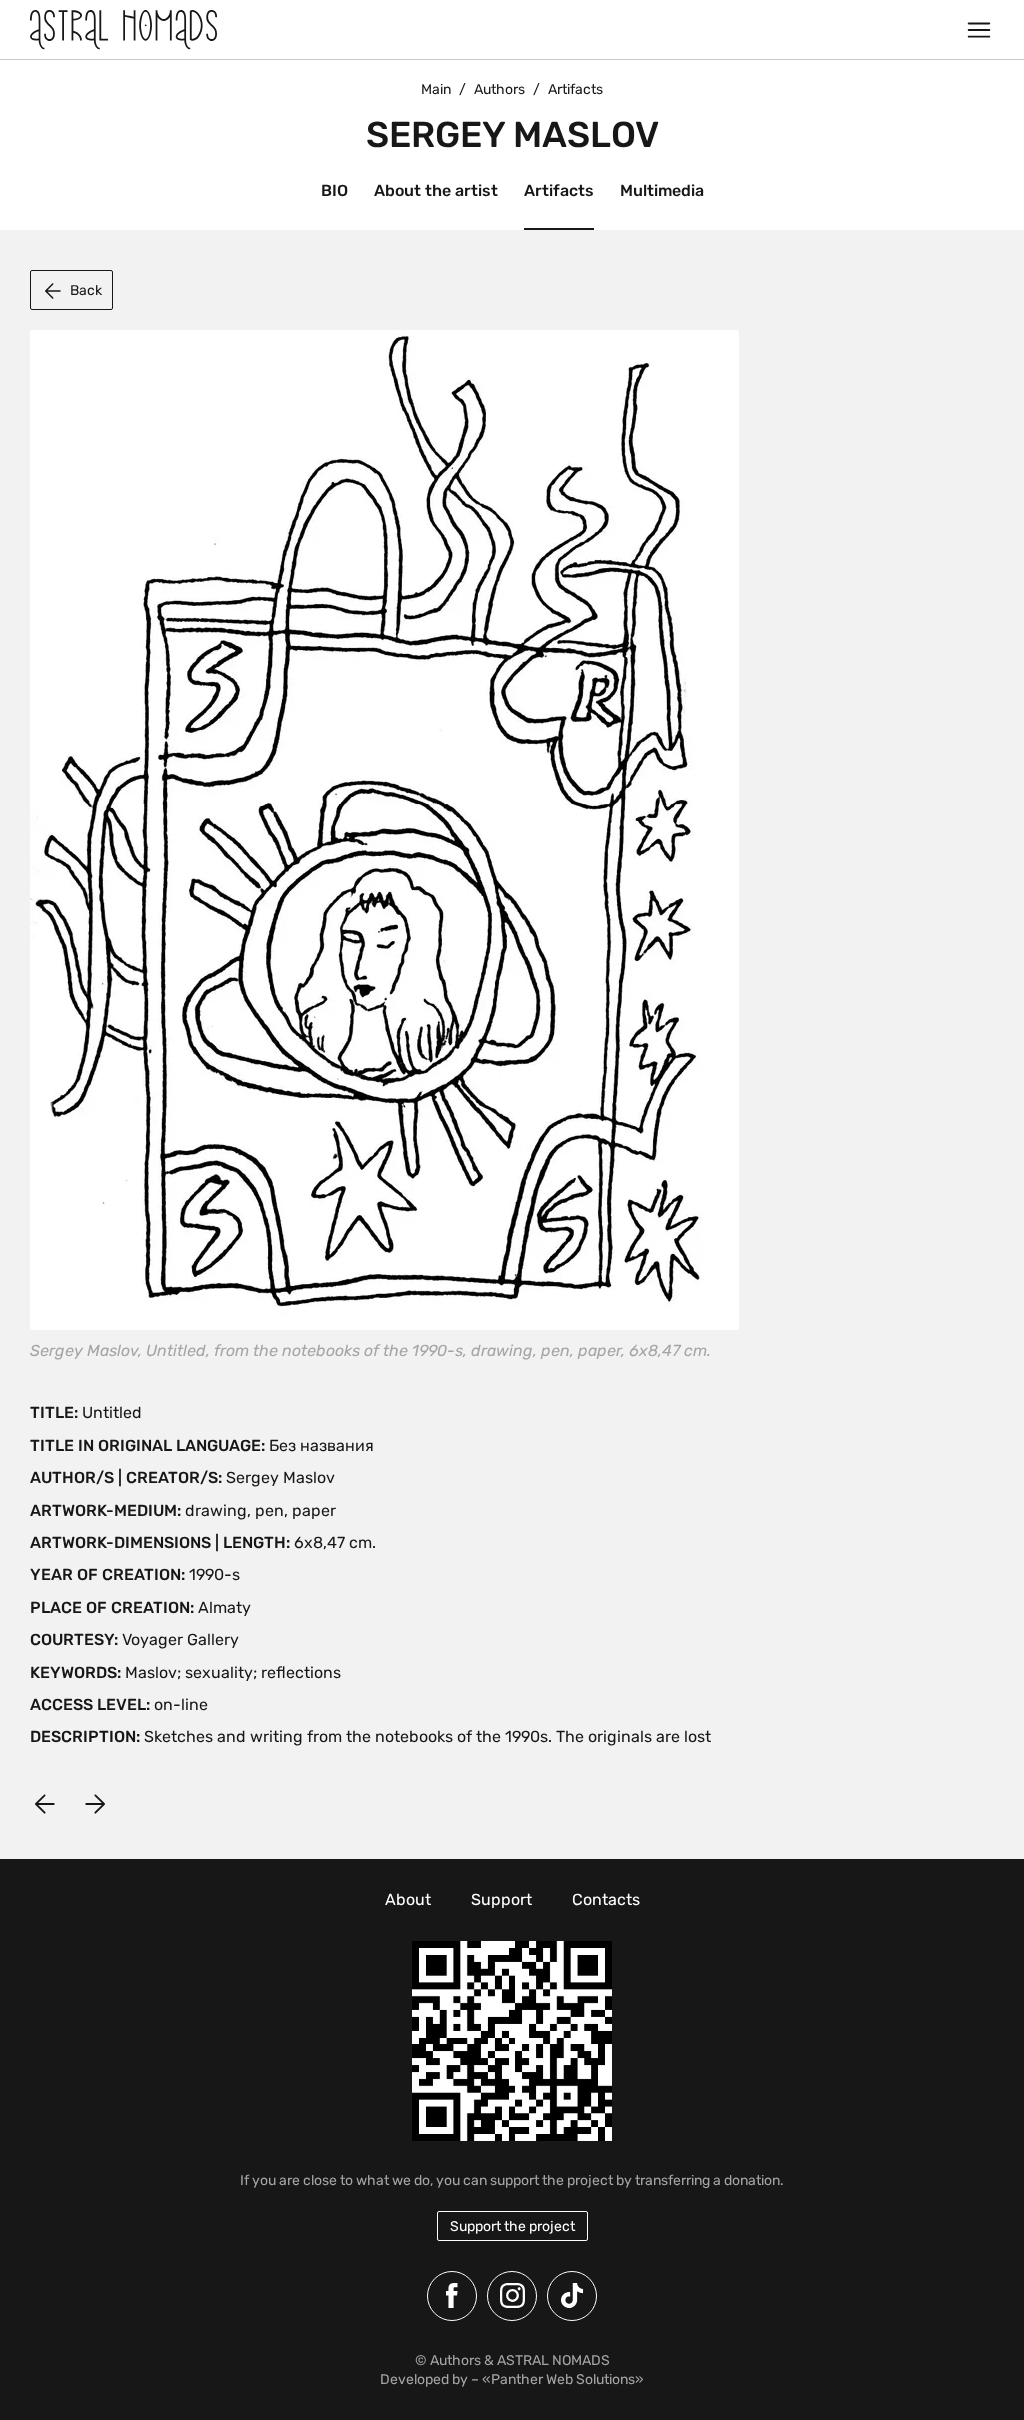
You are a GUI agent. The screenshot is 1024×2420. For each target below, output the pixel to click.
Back (86, 290)
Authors (499, 89)
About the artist (436, 190)
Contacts (606, 1899)
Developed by (424, 2379)
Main (436, 89)
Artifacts (559, 190)
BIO (334, 190)
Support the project (512, 2226)
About (408, 1899)
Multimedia (662, 190)
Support (501, 1899)
